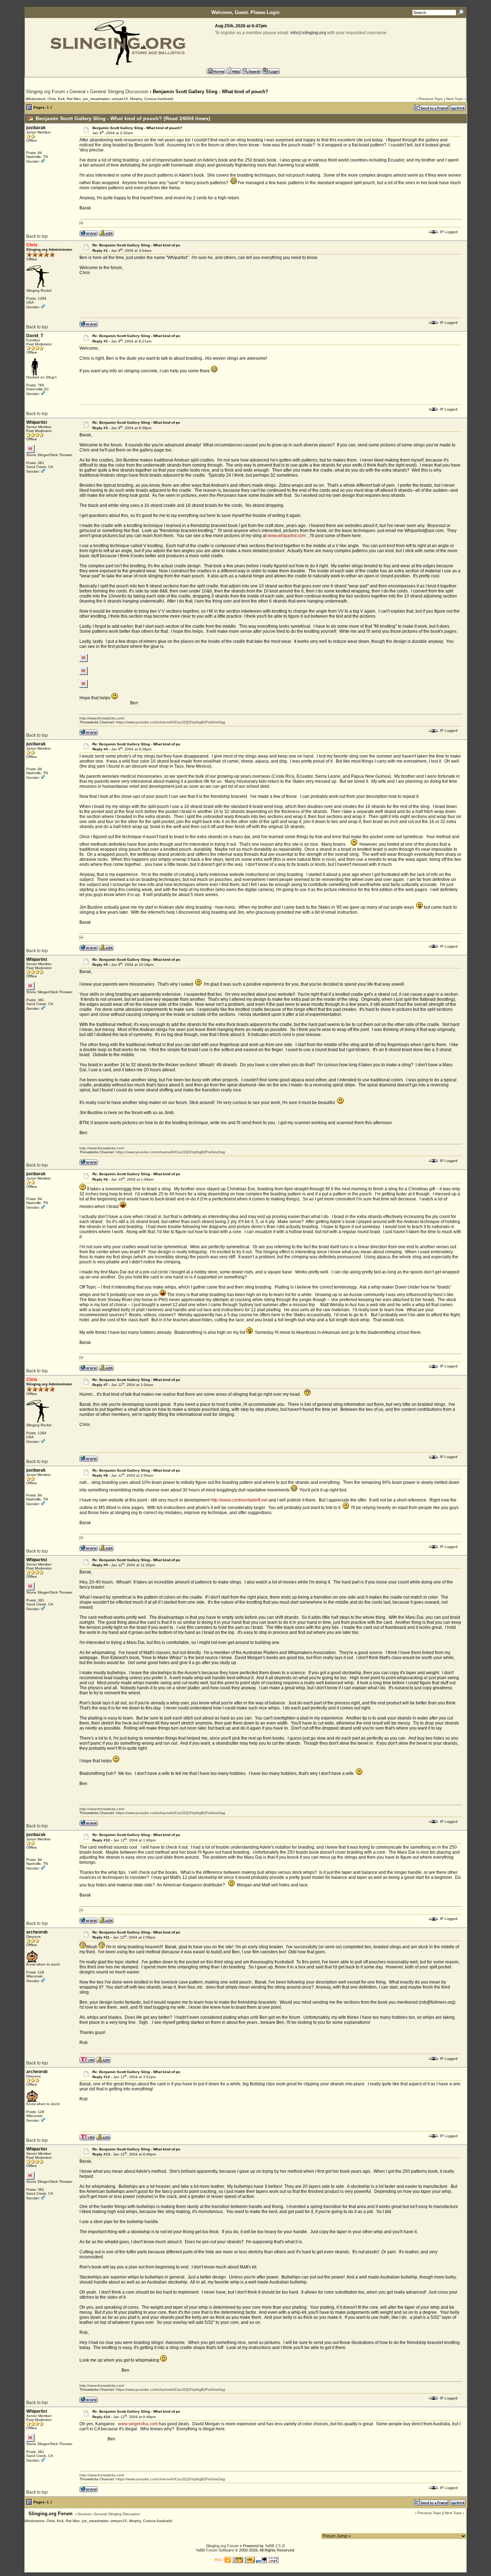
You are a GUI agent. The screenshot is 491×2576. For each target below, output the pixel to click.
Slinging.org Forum (45, 92)
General (77, 92)
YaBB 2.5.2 (274, 2546)
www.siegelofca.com (138, 2424)
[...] (84, 660)
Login (273, 12)
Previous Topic (431, 99)
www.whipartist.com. (288, 536)
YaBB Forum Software (215, 2550)
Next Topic (455, 99)
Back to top (37, 236)
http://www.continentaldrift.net (239, 1500)
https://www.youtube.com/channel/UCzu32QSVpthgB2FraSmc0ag (170, 722)
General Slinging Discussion (119, 92)
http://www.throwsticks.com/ (102, 718)
